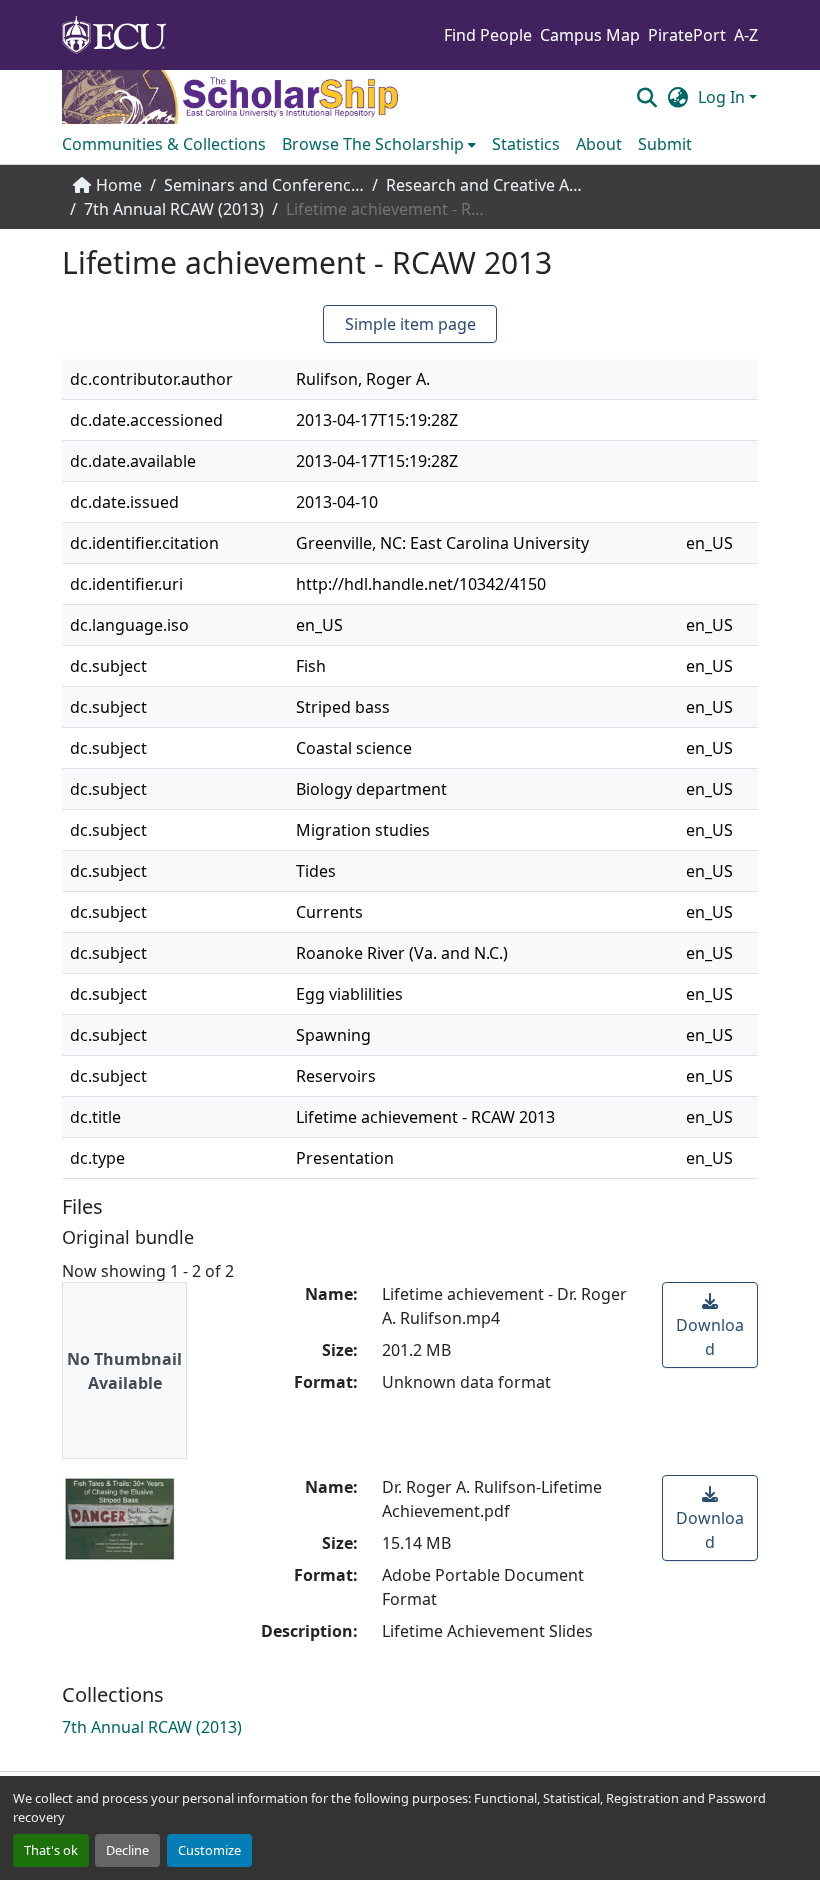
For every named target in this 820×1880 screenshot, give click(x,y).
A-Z (746, 35)
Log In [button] (723, 97)
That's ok (51, 1850)
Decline (127, 1850)
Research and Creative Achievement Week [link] (486, 185)
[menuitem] (379, 144)
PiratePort (687, 35)
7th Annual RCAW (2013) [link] (174, 209)
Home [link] (119, 185)
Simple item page (410, 324)
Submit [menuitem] (665, 144)
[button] (646, 97)
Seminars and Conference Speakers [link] (264, 185)
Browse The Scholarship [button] (373, 144)
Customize (209, 1850)
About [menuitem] (599, 144)
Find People (488, 35)
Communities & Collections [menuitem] (164, 144)
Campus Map (590, 35)
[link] (710, 1325)
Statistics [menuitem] (526, 144)
